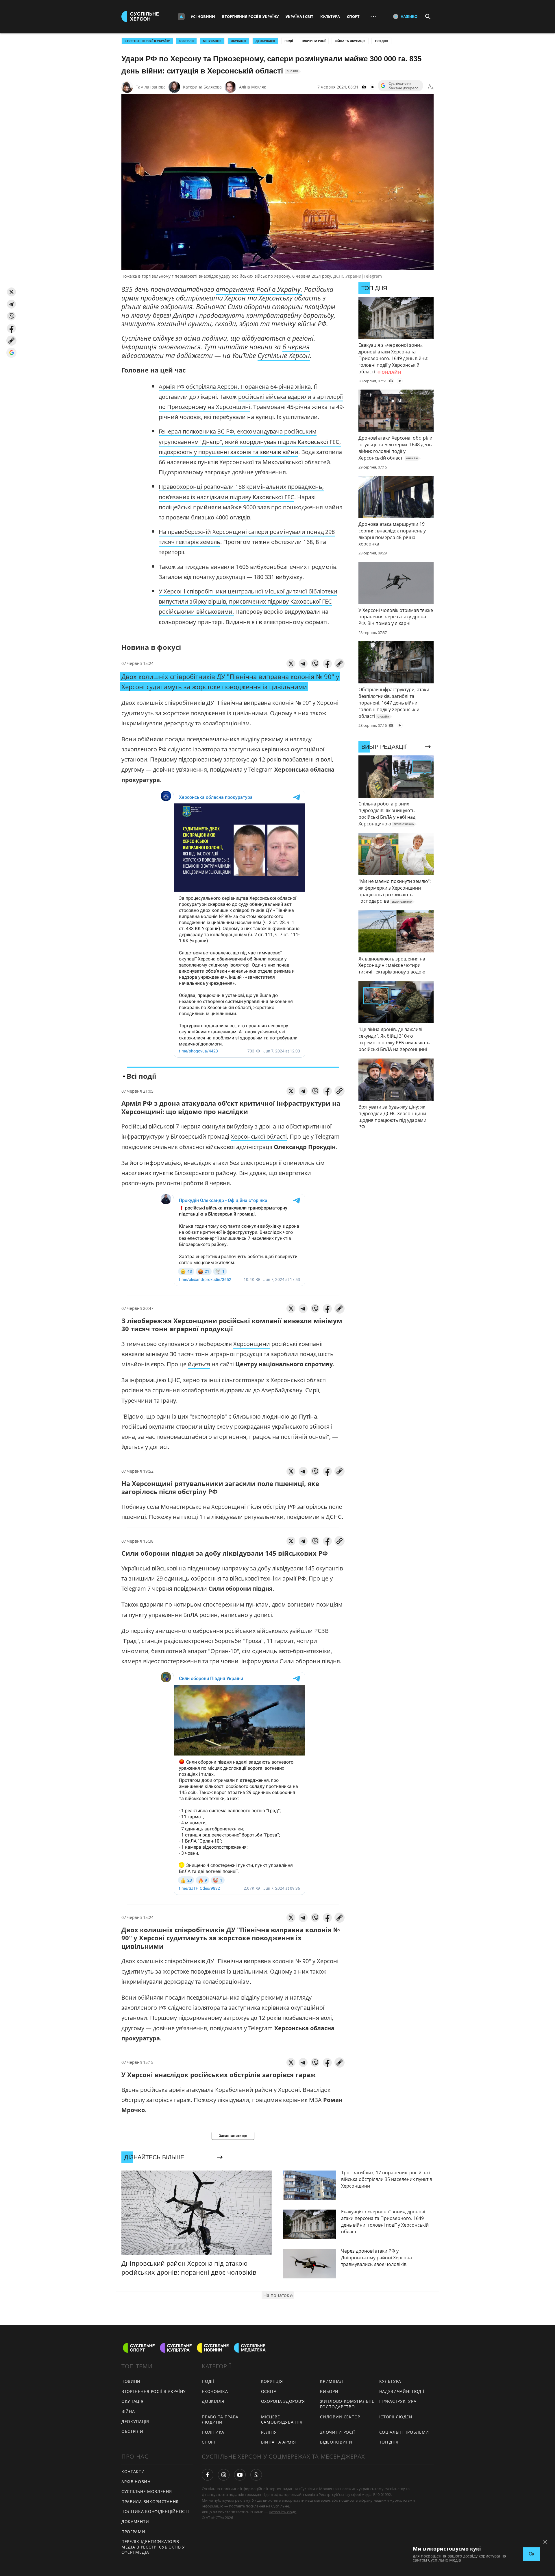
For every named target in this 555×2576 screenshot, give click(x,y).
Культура (330, 16)
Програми (133, 2532)
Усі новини (203, 16)
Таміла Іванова (151, 87)
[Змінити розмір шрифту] (431, 87)
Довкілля (213, 2401)
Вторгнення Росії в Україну (250, 16)
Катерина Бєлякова (202, 87)
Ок (531, 2554)
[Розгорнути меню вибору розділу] (181, 16)
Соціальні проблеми (404, 2432)
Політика (213, 2432)
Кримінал (332, 2381)
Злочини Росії (314, 41)
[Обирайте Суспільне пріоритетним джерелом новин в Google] (11, 353)
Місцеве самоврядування (282, 2420)
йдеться (199, 1364)
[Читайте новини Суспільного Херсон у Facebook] (208, 2475)
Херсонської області (259, 1136)
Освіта (269, 2391)
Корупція (272, 2381)
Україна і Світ (299, 16)
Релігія (269, 2432)
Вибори (329, 2391)
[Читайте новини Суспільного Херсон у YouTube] (240, 2475)
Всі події (141, 1076)
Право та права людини (220, 2420)
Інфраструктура (398, 2401)
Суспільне (280, 2506)
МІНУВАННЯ (212, 41)
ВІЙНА (128, 2411)
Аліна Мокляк (252, 87)
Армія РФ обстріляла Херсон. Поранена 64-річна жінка (235, 387)
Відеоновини (336, 2442)
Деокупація (265, 41)
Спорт (353, 16)
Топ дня (381, 41)
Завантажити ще (233, 2136)
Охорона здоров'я (283, 2401)
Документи (135, 2521)
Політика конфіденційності (155, 2511)
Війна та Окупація (350, 41)
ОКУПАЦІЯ (238, 41)
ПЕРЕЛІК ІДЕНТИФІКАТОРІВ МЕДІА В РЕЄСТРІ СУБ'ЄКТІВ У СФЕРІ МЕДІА (153, 2547)
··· (373, 16)
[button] (11, 292)
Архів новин (136, 2482)
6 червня (296, 347)
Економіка (215, 2391)
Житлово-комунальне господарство (347, 2404)
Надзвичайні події (402, 2391)
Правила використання (150, 2502)
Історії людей (396, 2417)
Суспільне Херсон (284, 355)
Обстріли (186, 41)
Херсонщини (252, 1344)
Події (289, 41)
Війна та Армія (279, 2442)
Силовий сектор (340, 2417)
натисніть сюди (283, 2512)
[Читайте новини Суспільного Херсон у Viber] (256, 2475)
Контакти (133, 2471)
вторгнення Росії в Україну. (259, 289)
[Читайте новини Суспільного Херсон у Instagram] (224, 2475)
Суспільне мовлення (147, 2491)
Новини (131, 2381)
